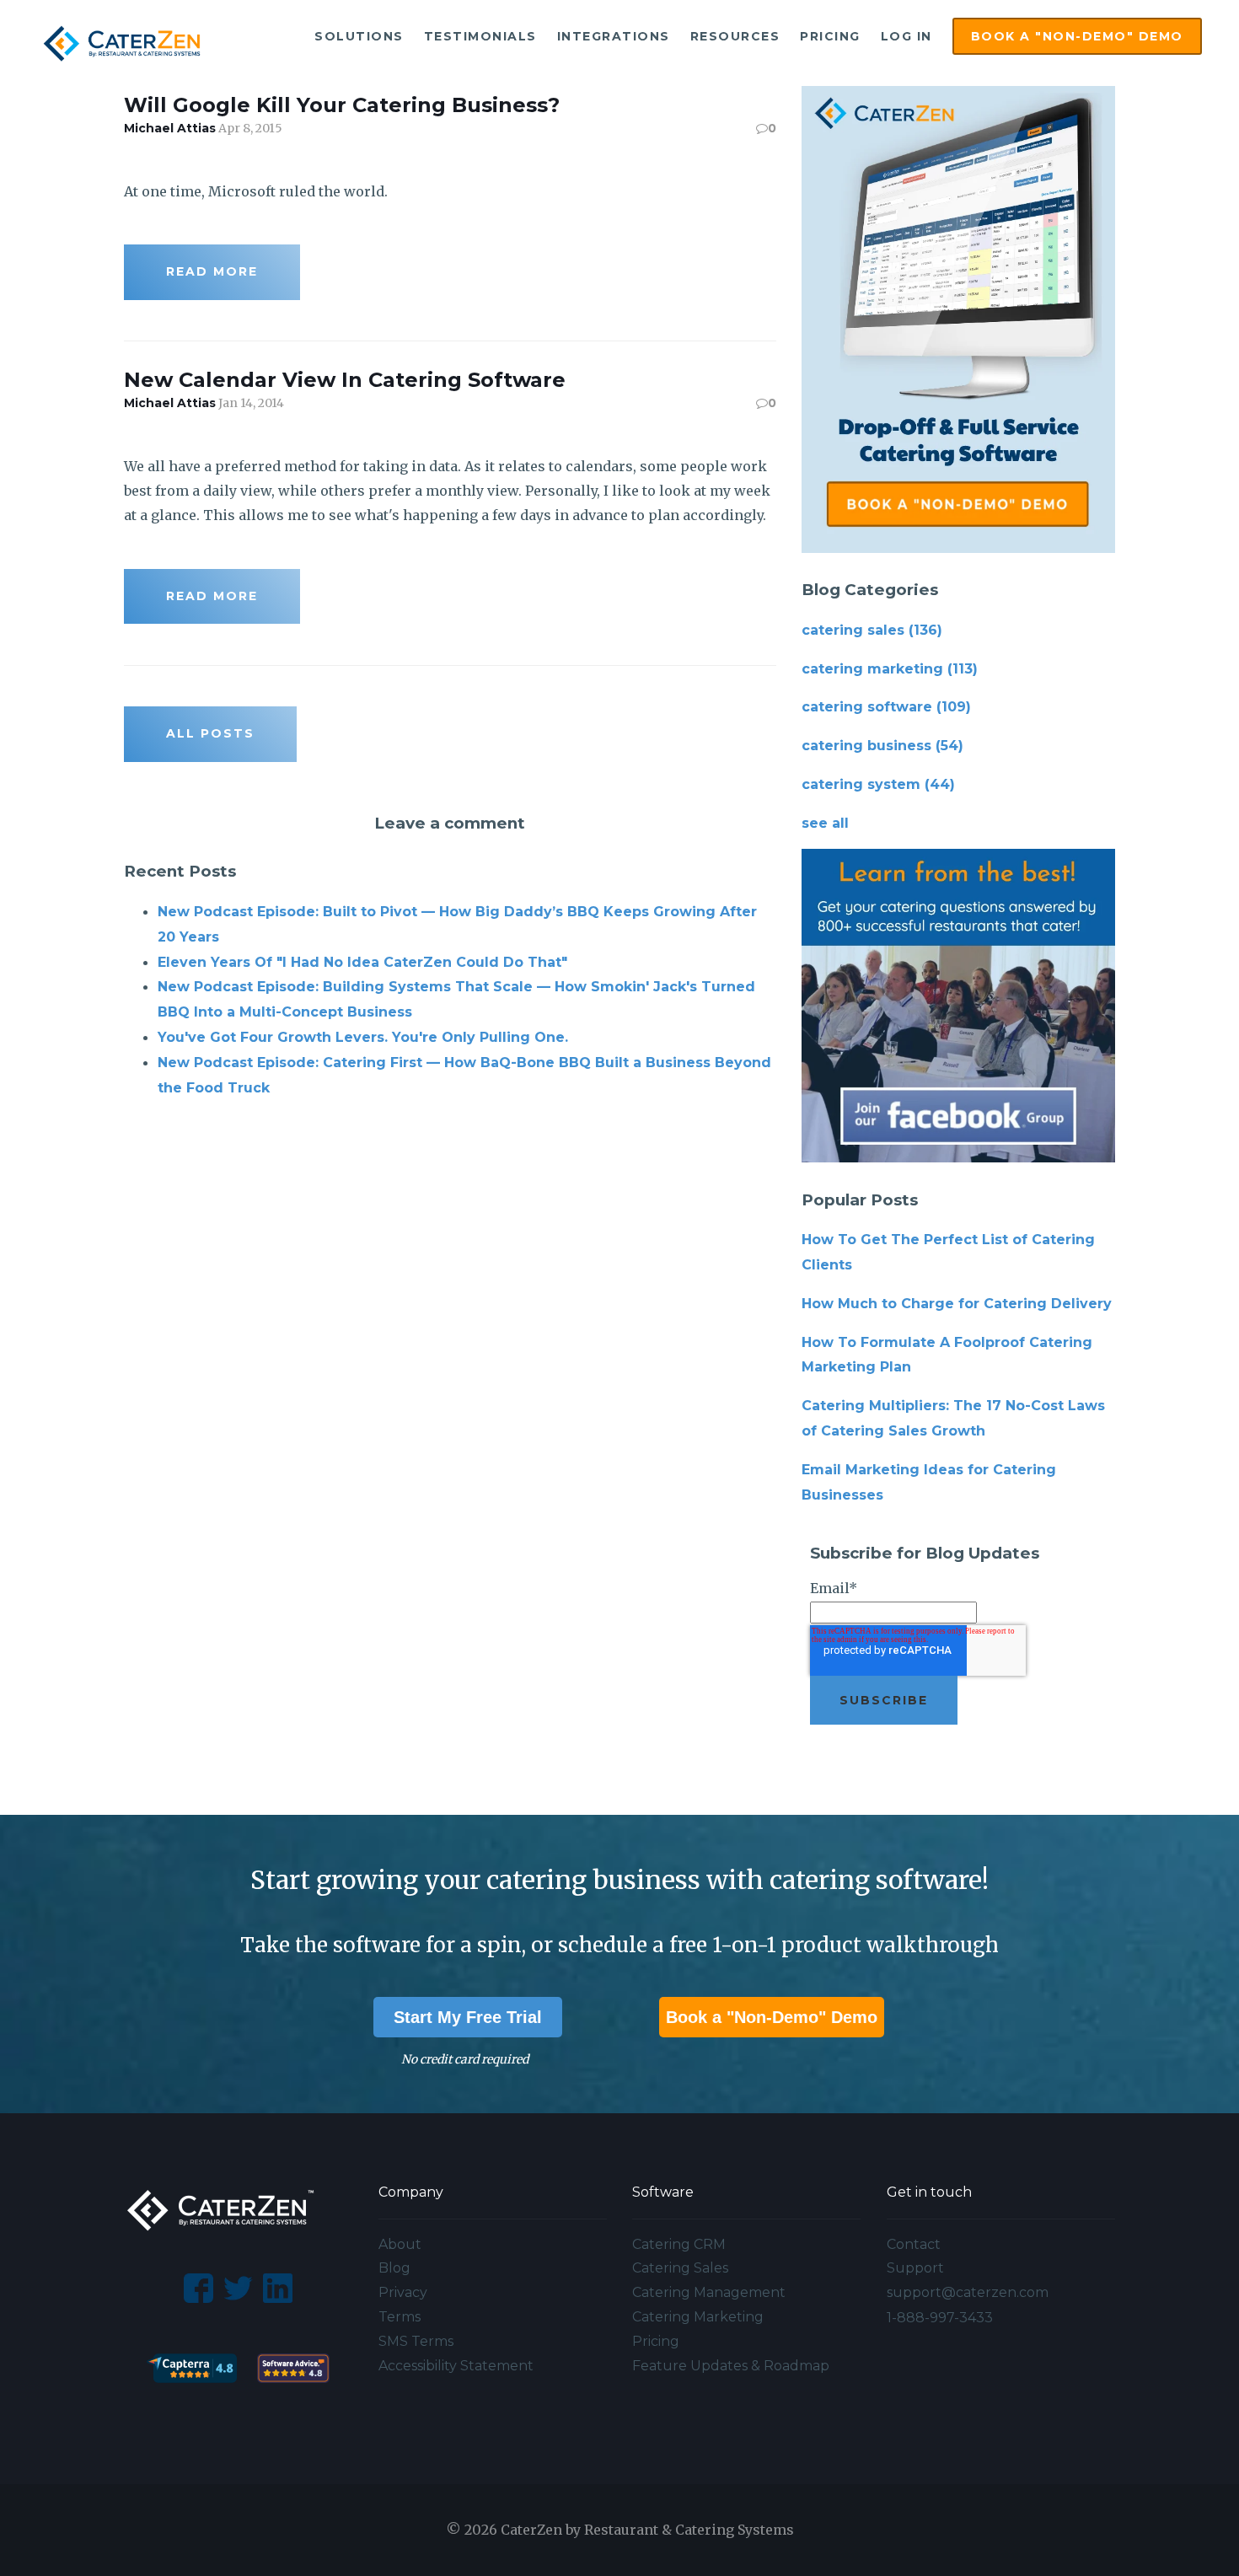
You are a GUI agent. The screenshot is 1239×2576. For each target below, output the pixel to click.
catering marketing (890, 669)
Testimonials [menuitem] (480, 36)
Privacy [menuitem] (403, 2292)
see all (825, 823)
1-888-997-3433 (940, 2318)
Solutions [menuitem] (359, 36)
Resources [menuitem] (735, 36)
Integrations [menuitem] (614, 36)
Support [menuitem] (915, 2268)
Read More (212, 271)
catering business (882, 746)
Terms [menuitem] (400, 2317)
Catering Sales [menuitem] (680, 2268)
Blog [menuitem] (394, 2268)
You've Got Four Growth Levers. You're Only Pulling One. (363, 1037)
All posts (210, 733)
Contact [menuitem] (914, 2244)
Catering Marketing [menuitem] (698, 2317)
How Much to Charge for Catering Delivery (957, 1304)
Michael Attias (170, 128)
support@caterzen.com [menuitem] (968, 2292)
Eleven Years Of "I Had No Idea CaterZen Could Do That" (362, 962)
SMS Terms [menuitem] (416, 2341)
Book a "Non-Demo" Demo (772, 2017)
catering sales (872, 630)
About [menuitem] (400, 2244)
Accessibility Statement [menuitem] (456, 2366)
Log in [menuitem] (906, 36)
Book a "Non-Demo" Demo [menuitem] (1077, 36)
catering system (878, 784)
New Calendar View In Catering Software (345, 380)
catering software (886, 707)
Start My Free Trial (468, 2017)
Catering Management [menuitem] (709, 2292)
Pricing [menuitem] (830, 36)
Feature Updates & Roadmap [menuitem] (731, 2366)
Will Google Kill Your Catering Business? (342, 105)
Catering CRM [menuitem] (679, 2244)
